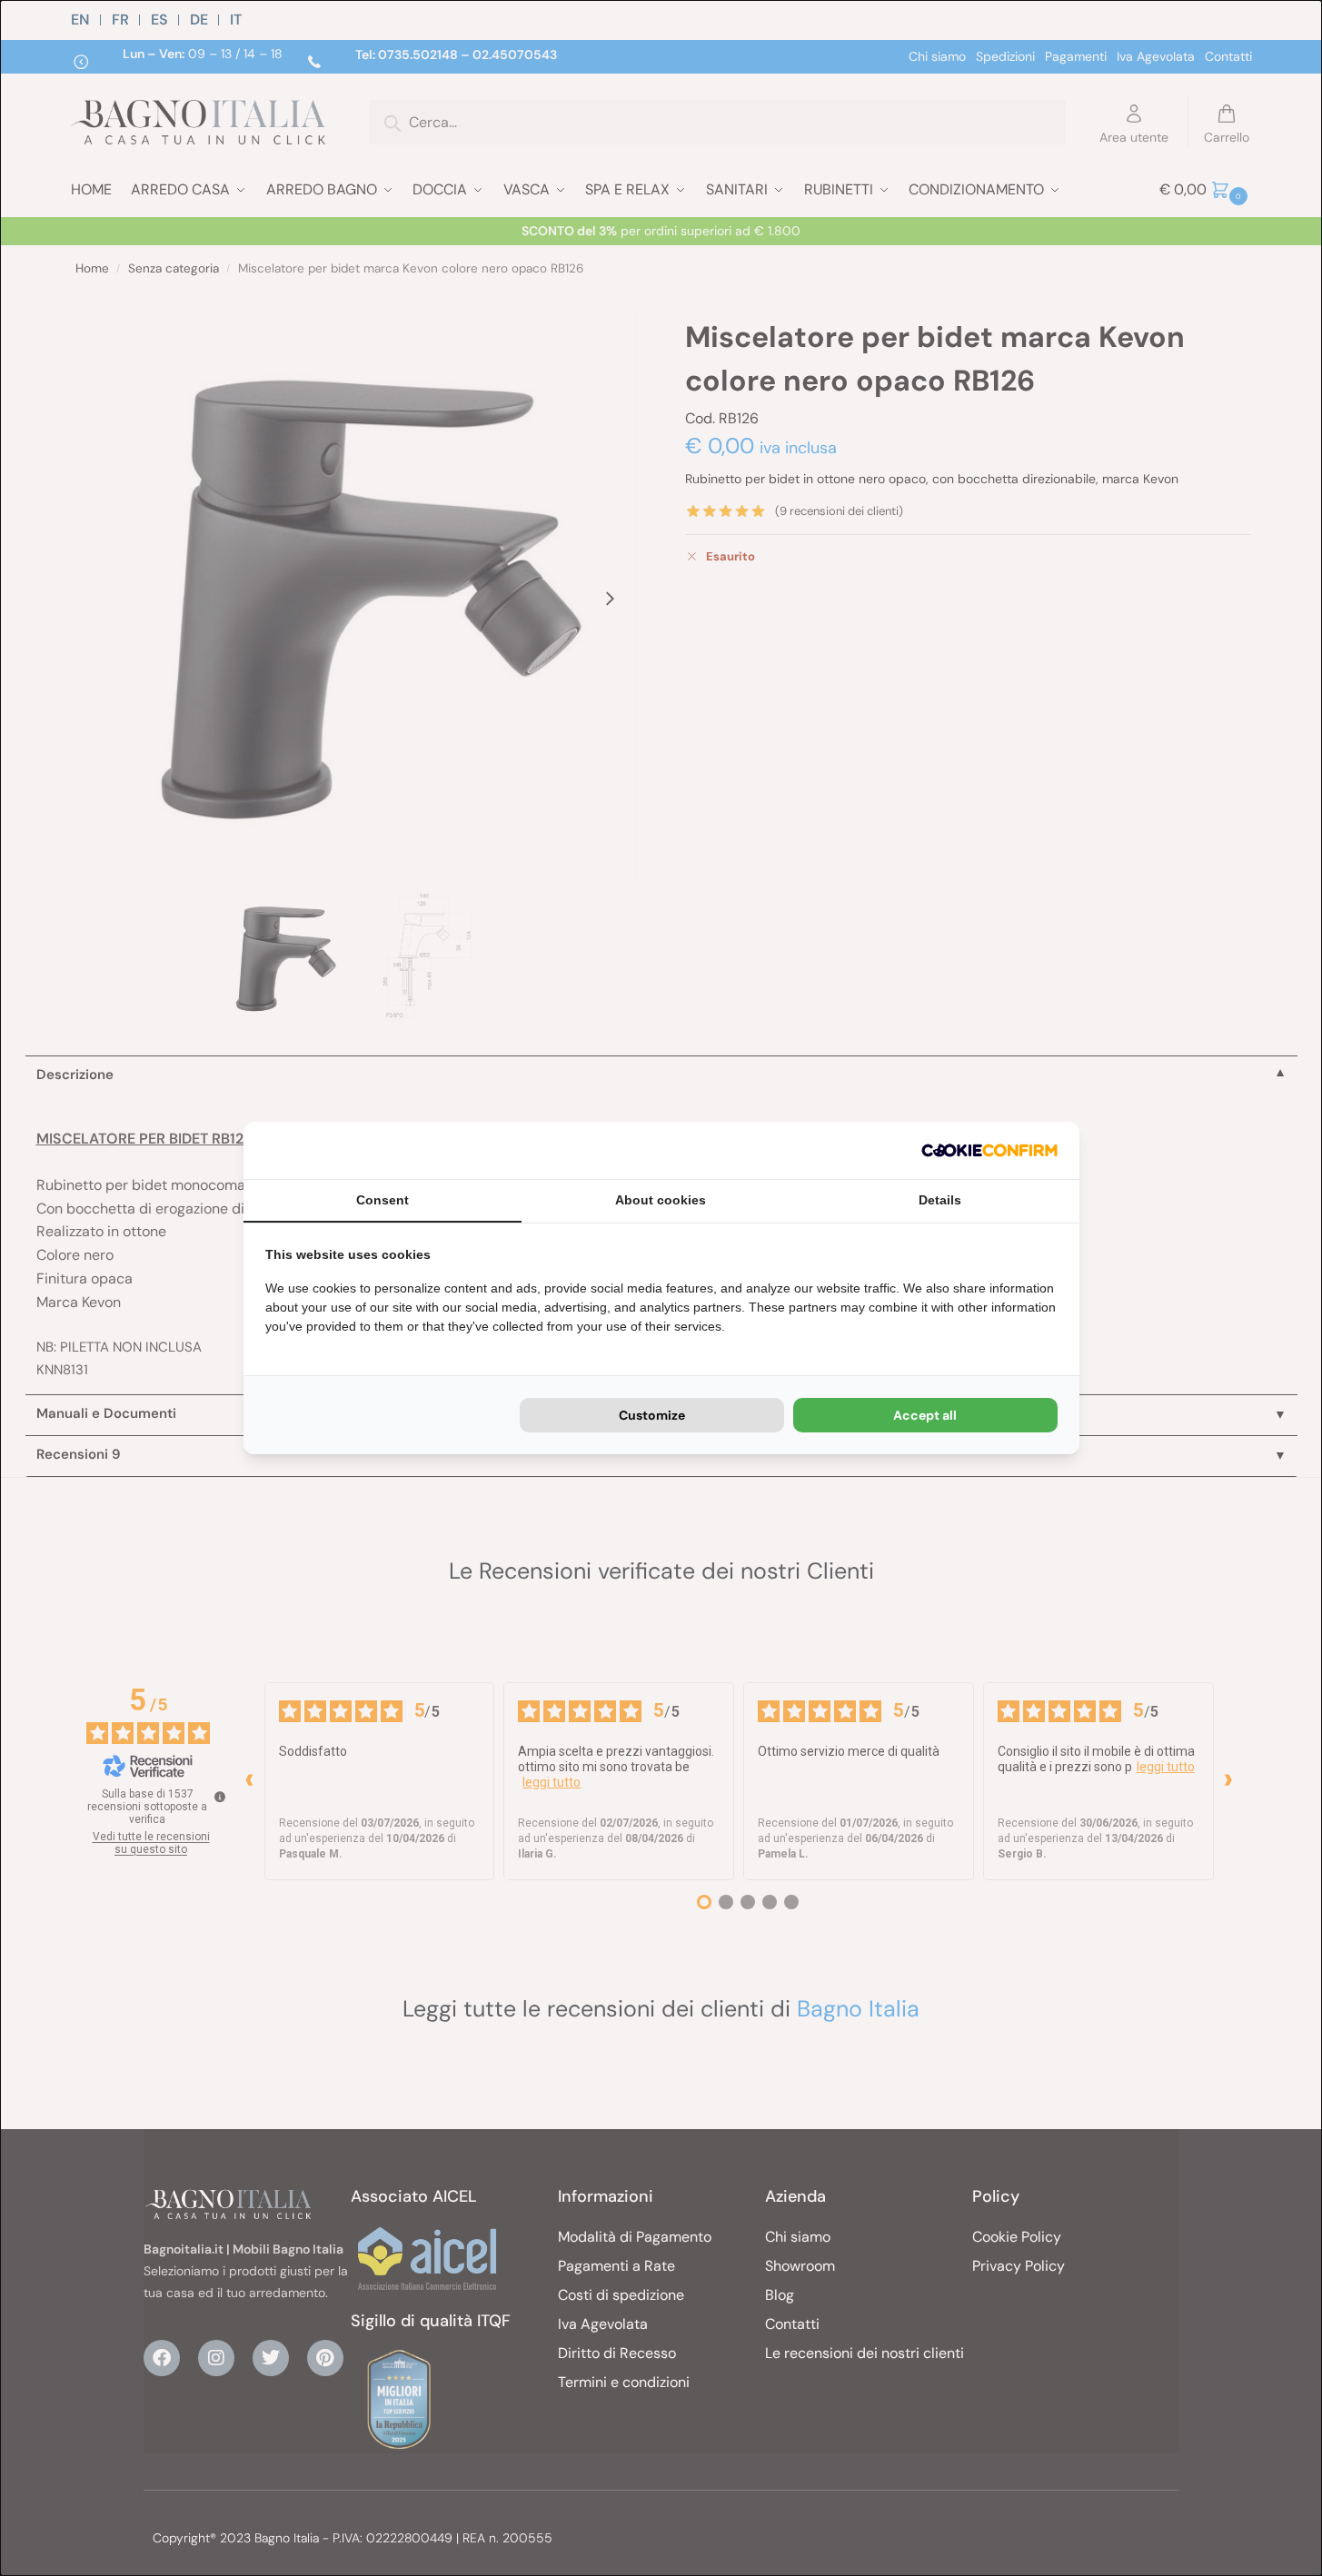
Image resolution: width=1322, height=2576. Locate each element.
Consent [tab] (383, 1200)
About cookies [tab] (661, 1200)
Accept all (925, 1415)
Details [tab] (940, 1200)
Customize (652, 1415)
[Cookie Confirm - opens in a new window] (989, 1150)
